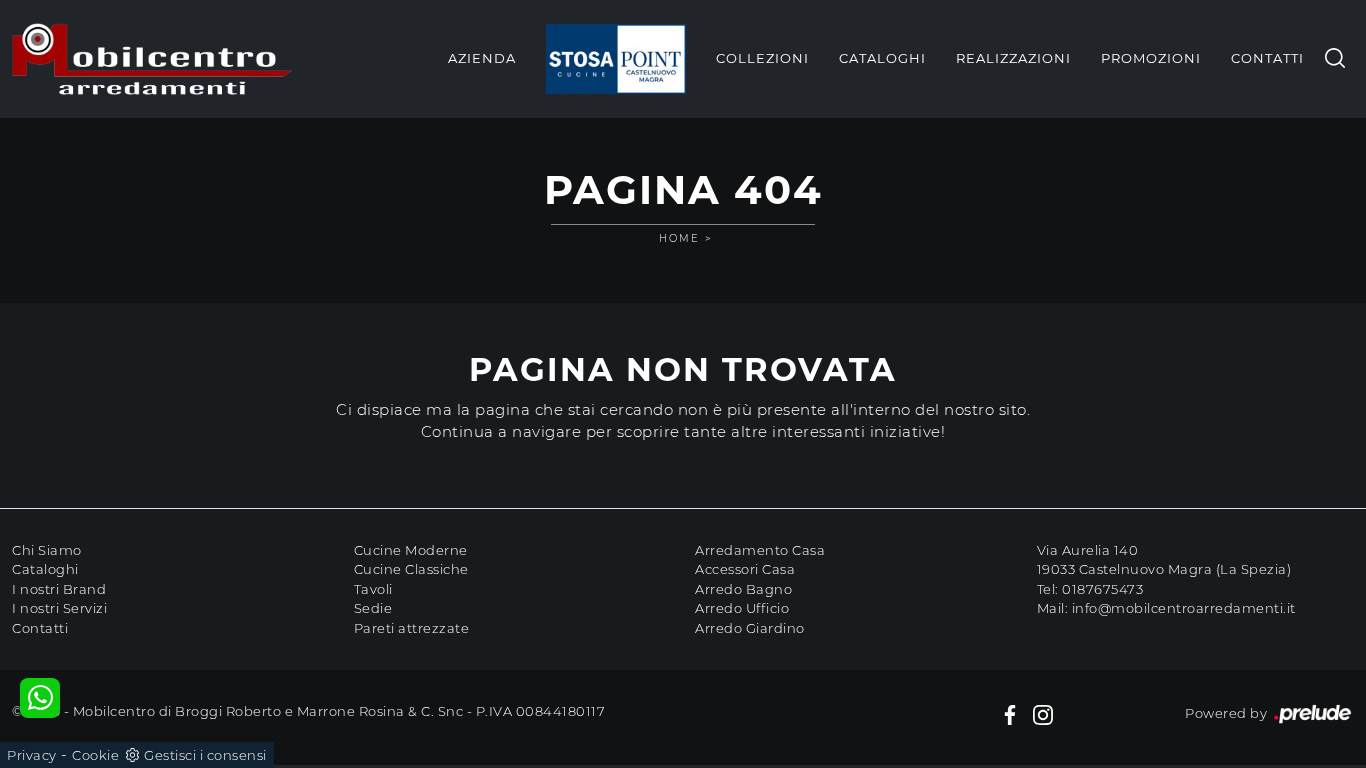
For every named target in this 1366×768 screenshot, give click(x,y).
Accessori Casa (745, 569)
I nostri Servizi (59, 608)
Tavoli (373, 589)
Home (679, 238)
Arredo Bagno (743, 589)
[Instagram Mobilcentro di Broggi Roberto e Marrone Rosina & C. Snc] (1043, 714)
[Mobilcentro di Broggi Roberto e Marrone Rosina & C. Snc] (152, 59)
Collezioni (762, 58)
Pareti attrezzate (412, 628)
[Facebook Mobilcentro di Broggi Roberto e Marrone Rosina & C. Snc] (1010, 714)
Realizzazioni (1013, 58)
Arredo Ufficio (742, 608)
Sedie (373, 608)
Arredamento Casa (760, 550)
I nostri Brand (59, 589)
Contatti (1267, 58)
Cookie (95, 755)
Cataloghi (882, 58)
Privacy (32, 755)
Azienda (482, 58)
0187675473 (1102, 589)
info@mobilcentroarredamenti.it (1184, 608)
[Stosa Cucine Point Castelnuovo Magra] (616, 59)
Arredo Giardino (750, 628)
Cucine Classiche (411, 569)
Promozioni (1151, 58)
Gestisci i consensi (205, 755)
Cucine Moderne (411, 550)
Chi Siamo (47, 550)
